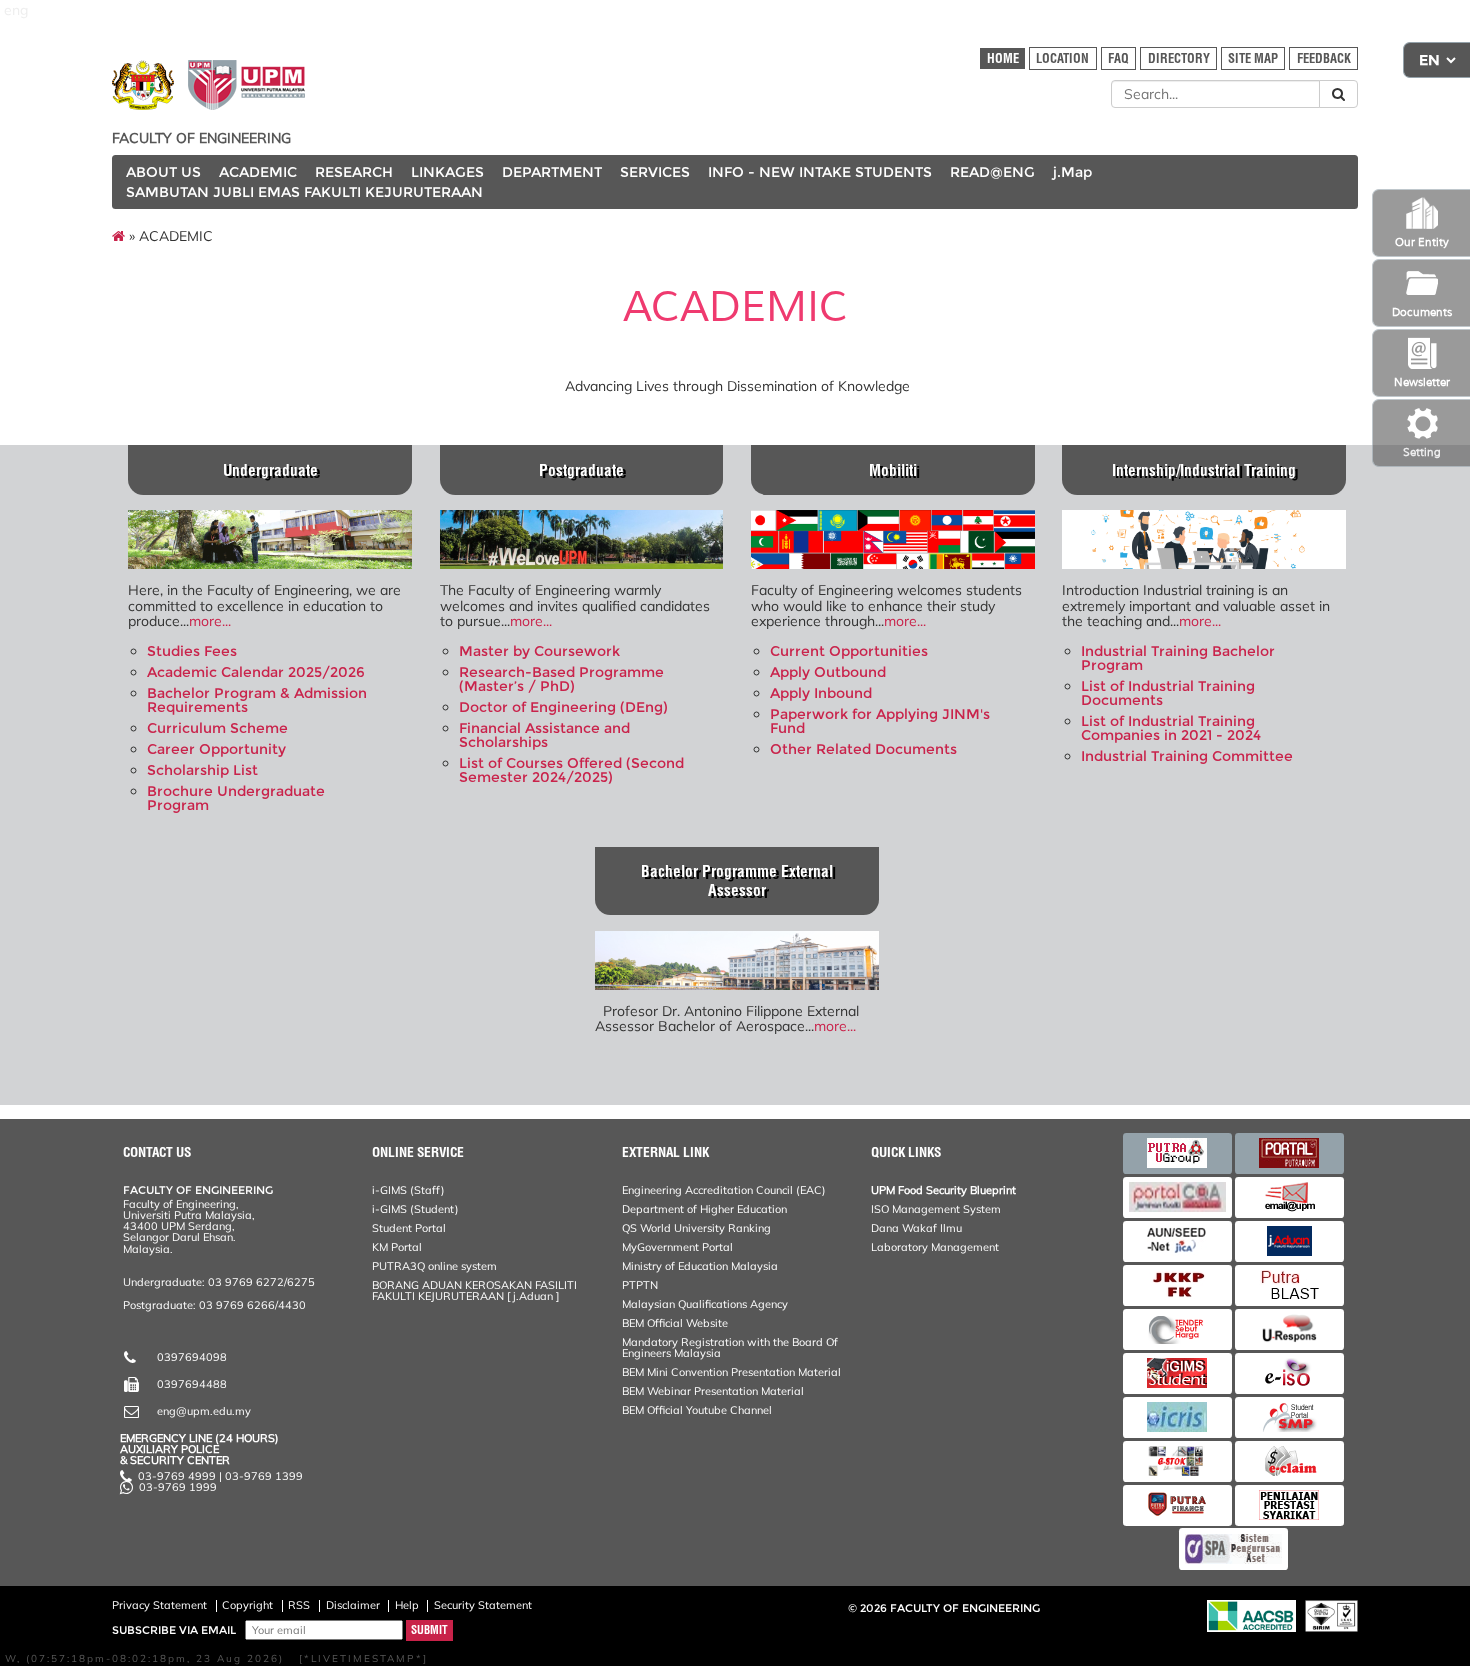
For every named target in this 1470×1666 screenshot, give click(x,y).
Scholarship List (202, 770)
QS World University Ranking (696, 1228)
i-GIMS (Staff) (408, 1190)
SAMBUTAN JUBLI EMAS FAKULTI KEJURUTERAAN (304, 192)
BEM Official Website (675, 1323)
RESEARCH (354, 172)
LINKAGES (447, 172)
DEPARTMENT (552, 172)
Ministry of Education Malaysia (700, 1266)
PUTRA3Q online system (434, 1266)
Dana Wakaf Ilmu (916, 1228)
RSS (299, 1605)
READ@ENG (992, 172)
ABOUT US (163, 172)
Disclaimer (353, 1605)
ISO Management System (936, 1209)
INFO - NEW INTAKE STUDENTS (820, 172)
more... (210, 621)
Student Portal (409, 1228)
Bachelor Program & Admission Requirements (257, 700)
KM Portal (397, 1247)
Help (407, 1605)
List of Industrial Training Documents (1168, 693)
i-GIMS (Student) (415, 1209)
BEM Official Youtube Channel (697, 1410)
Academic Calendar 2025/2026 (256, 672)
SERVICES (655, 172)
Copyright (247, 1605)
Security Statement (483, 1605)
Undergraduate (270, 470)
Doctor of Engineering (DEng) (563, 707)
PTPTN (640, 1285)
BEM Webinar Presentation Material (713, 1391)
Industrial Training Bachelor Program (1178, 658)
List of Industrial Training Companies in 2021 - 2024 (1171, 728)
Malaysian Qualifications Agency (705, 1304)
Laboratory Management (935, 1247)
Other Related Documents (863, 749)
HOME (1003, 58)
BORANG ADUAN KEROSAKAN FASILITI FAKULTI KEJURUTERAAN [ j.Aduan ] (474, 1290)
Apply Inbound (821, 693)
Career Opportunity (216, 749)
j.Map (1072, 172)
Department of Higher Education (704, 1209)
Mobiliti (893, 470)
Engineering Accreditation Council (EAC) (724, 1190)
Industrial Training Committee (1187, 756)
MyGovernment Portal (677, 1247)
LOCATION (1062, 58)
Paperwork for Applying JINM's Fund (880, 721)
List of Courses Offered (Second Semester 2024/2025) (571, 770)
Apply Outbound (828, 672)
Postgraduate (581, 470)
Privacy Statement (159, 1605)
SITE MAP (1253, 58)
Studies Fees (192, 651)
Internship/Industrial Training (1204, 470)
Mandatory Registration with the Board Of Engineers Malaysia (730, 1347)
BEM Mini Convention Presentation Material (731, 1372)
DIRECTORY (1179, 58)
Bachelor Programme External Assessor (737, 881)
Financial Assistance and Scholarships (544, 735)
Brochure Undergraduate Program (236, 798)
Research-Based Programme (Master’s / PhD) (561, 679)
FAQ (1118, 58)
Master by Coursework (539, 651)
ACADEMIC (258, 172)
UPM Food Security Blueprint (943, 1190)
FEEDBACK (1324, 58)
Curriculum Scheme (217, 728)
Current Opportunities (849, 651)
